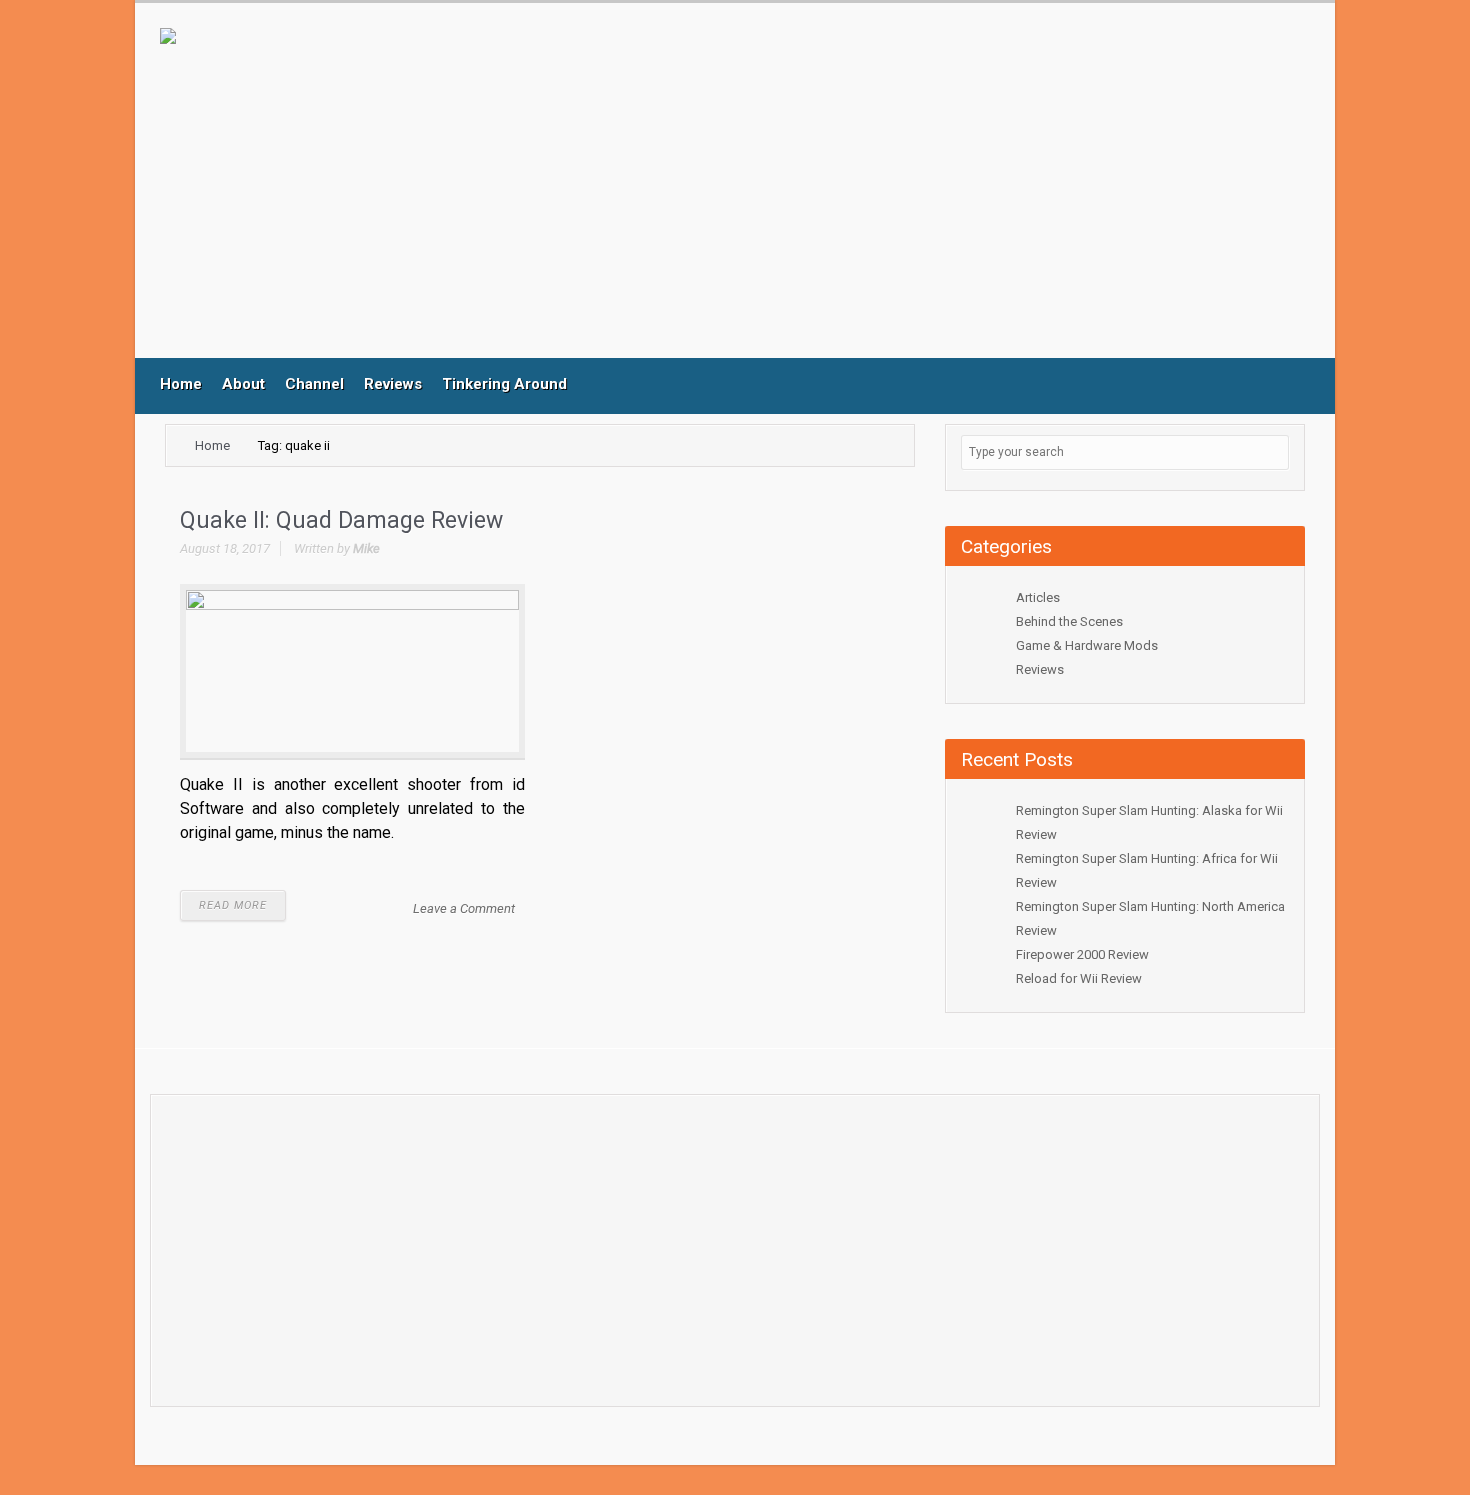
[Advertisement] (575, 193)
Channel (314, 384)
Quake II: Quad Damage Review (341, 520)
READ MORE (233, 905)
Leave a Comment (464, 908)
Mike (366, 548)
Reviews (393, 384)
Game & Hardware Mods (1087, 645)
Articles (1038, 597)
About (243, 384)
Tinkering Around (504, 384)
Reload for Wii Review (1079, 978)
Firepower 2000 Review (1082, 954)
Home (181, 384)
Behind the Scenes (1069, 621)
